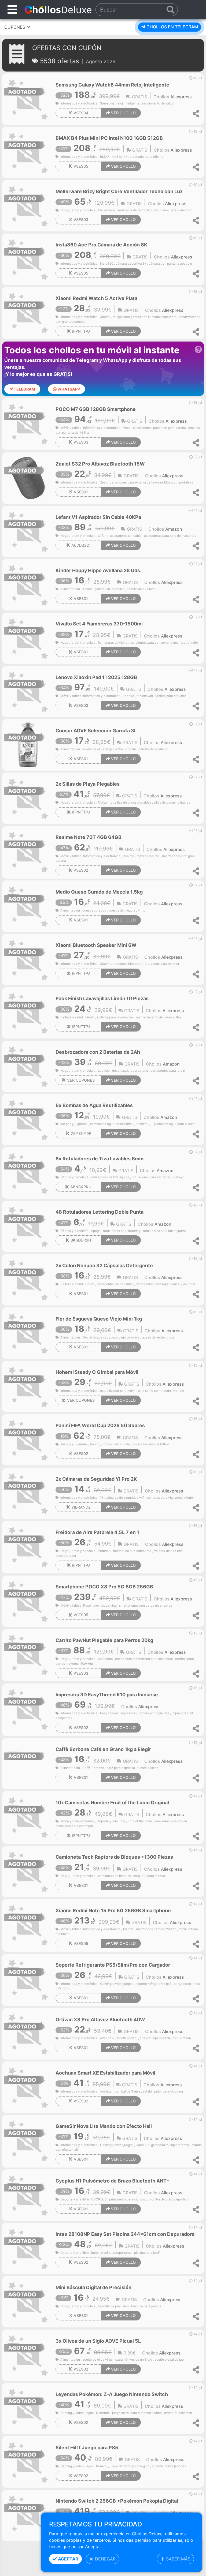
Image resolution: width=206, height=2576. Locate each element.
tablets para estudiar (171, 696)
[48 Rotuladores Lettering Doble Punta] (28, 1226)
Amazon (174, 529)
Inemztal (142, 1124)
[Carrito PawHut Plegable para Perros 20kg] (28, 1654)
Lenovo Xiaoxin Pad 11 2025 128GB (96, 677)
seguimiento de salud (158, 103)
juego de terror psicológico (130, 2466)
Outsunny (105, 803)
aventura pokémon (178, 2413)
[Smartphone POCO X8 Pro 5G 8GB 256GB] (28, 1601)
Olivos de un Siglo (139, 2360)
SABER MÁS (178, 2559)
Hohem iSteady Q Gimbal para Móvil (97, 1372)
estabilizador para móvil (118, 1391)
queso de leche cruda (158, 1337)
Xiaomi (105, 317)
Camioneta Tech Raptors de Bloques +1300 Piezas (114, 1857)
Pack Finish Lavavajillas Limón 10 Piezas (102, 998)
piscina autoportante (116, 2253)
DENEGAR (105, 2559)
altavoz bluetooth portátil (119, 2038)
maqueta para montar (149, 1876)
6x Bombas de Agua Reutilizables (94, 1105)
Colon (90, 1284)
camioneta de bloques (114, 1876)
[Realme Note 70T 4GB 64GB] (28, 851)
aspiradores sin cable (126, 536)
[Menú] (12, 10)
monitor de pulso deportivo (169, 2199)
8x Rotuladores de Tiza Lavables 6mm (100, 1159)
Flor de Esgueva (94, 1337)
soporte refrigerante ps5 (154, 1984)
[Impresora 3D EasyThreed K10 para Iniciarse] (28, 1709)
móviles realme (148, 856)
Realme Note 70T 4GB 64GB (89, 837)
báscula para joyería (146, 2306)
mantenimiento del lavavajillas (159, 1017)
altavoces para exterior (129, 482)
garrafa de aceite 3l (153, 749)
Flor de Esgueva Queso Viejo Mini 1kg (99, 1319)
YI (102, 1498)
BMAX (105, 157)
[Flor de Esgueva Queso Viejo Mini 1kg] (28, 1333)
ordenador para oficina (146, 157)
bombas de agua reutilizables (112, 1124)
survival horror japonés (169, 2466)
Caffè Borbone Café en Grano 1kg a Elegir (103, 1749)
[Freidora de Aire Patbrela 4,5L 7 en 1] (28, 1546)
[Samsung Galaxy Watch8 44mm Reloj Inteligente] (28, 99)
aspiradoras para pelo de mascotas (170, 536)
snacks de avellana (141, 589)
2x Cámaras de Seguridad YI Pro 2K (96, 1479)
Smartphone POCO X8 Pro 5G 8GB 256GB (104, 1587)
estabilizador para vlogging (163, 2091)
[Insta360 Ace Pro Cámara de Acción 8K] (28, 259)
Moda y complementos (77, 1821)
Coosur (131, 749)
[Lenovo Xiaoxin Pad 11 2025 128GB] (28, 691)
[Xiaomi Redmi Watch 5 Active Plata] (28, 312)
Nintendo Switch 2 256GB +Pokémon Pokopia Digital (117, 2501)
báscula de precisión (113, 2306)
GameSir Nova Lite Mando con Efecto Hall (104, 2126)
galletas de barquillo (109, 589)
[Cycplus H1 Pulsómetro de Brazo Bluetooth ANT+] (28, 2195)
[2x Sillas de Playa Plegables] (28, 798)
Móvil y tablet (71, 428)
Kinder (87, 589)
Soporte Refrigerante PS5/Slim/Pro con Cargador (113, 1965)
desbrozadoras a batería (130, 1071)
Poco (127, 428)
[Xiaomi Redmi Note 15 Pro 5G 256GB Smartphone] (28, 1924)
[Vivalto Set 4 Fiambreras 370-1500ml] (28, 638)
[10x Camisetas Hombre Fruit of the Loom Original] (28, 1817)
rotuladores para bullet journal (165, 1231)
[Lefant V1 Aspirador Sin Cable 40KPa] (28, 531)
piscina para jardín (148, 2253)
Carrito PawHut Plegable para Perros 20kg (104, 1640)
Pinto (141, 910)
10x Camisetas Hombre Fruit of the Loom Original (112, 1803)
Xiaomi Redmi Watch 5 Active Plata (96, 298)
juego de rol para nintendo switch (137, 2413)
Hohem (179, 1391)
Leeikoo (104, 1071)
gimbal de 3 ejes (128, 2091)
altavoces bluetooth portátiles (171, 482)
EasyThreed (109, 1713)
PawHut (87, 1664)
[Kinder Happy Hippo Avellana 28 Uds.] (28, 584)
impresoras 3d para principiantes (145, 1713)
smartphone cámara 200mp (156, 1929)
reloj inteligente (128, 103)
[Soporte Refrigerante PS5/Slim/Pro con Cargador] (28, 1979)
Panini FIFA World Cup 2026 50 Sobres (100, 1425)
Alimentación (70, 589)
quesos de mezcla (122, 910)
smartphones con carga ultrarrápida (146, 1606)
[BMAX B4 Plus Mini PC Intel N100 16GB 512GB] (28, 152)
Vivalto (193, 643)
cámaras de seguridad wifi (125, 1498)
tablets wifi (145, 696)
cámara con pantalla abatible (170, 264)
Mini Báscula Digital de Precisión (93, 2287)
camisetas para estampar (74, 1826)
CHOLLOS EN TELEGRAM (172, 27)
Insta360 (107, 264)
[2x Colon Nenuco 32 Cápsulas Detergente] (28, 1279)
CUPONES (15, 27)
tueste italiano (148, 1768)
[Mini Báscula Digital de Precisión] (28, 2301)
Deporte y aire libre (111, 1821)
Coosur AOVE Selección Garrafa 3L (96, 731)
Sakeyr (179, 1177)
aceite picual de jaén (170, 2360)
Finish (90, 1017)
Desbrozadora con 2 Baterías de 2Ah (98, 1052)
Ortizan (186, 2038)
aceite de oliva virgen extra (103, 749)
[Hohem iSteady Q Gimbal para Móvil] (28, 1386)
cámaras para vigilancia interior (170, 1498)
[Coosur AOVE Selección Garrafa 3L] (28, 744)
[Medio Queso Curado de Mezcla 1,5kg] (28, 906)
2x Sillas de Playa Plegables (88, 784)
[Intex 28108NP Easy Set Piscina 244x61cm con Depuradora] (28, 2248)
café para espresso (121, 1768)
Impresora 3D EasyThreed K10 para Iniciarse (107, 1695)
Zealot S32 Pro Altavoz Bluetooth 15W (100, 464)
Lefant (103, 536)
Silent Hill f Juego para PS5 (87, 2448)
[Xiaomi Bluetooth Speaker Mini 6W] (28, 959)
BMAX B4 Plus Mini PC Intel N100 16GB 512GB (109, 138)
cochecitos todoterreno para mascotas (144, 1659)
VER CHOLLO (123, 113)
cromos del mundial (116, 1444)
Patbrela (104, 1551)
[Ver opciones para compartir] (196, 114)
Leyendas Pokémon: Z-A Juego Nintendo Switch (112, 2394)
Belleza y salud (72, 1017)
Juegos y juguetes (74, 1124)
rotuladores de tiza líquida (110, 1177)
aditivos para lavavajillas (115, 1017)
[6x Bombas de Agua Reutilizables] (28, 1119)
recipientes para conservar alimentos (157, 643)
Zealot (105, 482)
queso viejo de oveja (124, 1337)
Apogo (96, 1231)
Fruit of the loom (140, 1821)
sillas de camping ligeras (172, 803)
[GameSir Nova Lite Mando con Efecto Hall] (28, 2140)
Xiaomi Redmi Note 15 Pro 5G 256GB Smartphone (113, 1911)
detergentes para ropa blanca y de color (165, 1284)
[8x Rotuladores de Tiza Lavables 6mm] (28, 1173)
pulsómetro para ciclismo (128, 2199)
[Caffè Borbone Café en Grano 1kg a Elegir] (28, 1763)
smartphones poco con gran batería (159, 428)
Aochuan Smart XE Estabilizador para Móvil (105, 2073)
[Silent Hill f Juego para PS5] (28, 2462)
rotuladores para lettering (122, 1231)
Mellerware (106, 210)
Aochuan (107, 2091)
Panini (95, 1444)
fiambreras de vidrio (113, 643)
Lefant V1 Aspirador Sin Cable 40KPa (98, 517)
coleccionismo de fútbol (151, 1444)
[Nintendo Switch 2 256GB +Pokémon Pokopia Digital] (28, 2515)
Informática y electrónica (79, 103)
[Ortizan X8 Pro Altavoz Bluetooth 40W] (28, 2033)
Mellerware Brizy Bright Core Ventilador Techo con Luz (119, 191)
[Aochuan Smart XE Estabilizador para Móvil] (28, 2087)
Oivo (67, 1988)
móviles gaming (105, 1606)
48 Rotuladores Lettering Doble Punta (100, 1212)
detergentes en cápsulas (115, 1284)
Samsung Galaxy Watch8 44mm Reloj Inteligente (112, 85)
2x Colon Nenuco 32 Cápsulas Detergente (104, 1265)
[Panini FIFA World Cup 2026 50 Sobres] (28, 1439)
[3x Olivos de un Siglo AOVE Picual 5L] (28, 2355)
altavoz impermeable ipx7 (159, 2038)
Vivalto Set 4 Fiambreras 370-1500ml (99, 624)
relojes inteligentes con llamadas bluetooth (145, 317)
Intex (95, 2253)
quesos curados (94, 910)
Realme (128, 856)
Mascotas (105, 1659)
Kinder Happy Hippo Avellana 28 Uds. (98, 570)
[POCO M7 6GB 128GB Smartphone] (28, 423)
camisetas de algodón (171, 1821)
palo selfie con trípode (154, 1391)
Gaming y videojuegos (117, 1984)
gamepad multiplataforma (170, 2145)
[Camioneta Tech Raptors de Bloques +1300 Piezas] (28, 1871)
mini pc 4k (119, 157)
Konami (102, 2466)
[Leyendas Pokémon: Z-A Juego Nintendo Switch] (28, 2408)
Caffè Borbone (93, 1768)
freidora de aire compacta (132, 1551)
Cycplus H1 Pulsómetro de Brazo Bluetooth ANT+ (113, 2181)
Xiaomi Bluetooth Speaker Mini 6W (96, 945)
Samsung (107, 103)
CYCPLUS (99, 2199)
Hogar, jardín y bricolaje (78, 210)
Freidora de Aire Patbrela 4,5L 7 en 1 (97, 1532)
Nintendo (103, 2413)
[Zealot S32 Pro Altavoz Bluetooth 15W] (28, 478)
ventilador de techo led (134, 210)
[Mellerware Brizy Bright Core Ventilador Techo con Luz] (28, 205)
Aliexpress (181, 97)
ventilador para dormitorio (173, 210)
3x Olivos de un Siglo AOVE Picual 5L (98, 2341)
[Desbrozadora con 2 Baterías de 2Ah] (28, 1066)
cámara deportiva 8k (131, 264)
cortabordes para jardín (168, 1071)
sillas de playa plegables (133, 803)
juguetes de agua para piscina (173, 1124)
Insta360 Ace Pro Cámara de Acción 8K (101, 245)
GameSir (142, 2145)
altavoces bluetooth (128, 964)
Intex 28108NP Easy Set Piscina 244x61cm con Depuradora (125, 2234)
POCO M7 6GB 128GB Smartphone (96, 409)
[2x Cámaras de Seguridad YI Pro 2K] (28, 1493)
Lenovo (128, 696)
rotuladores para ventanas (151, 1177)
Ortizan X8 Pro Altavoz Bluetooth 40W (100, 2020)
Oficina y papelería (74, 1177)
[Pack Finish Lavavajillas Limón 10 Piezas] (28, 1013)
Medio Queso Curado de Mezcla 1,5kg (99, 892)
